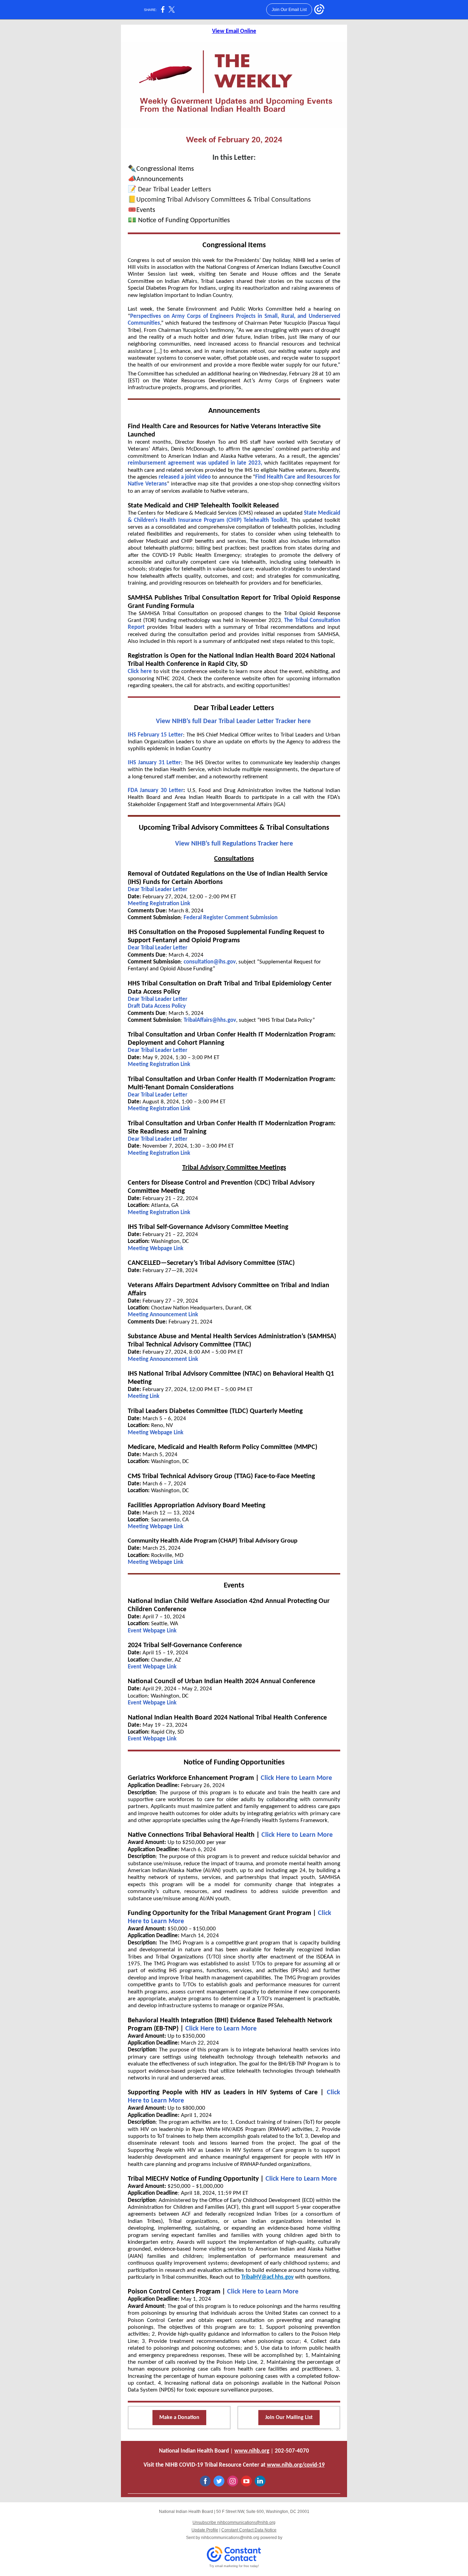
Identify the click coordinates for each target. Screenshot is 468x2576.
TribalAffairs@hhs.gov (210, 1020)
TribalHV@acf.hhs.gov (267, 2277)
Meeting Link (144, 1396)
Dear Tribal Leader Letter (158, 890)
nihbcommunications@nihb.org (230, 2538)
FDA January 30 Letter (156, 790)
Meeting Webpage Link (156, 1249)
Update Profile (205, 2530)
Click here (140, 672)
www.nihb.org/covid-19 (296, 2465)
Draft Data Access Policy (157, 1006)
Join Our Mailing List (289, 2418)
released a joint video (185, 477)
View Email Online (234, 31)
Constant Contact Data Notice (249, 2530)
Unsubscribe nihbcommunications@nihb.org (234, 2523)
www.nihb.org (252, 2451)
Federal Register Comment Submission (231, 918)
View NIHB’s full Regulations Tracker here (234, 844)
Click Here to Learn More (296, 1778)
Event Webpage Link (152, 1631)
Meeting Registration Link (159, 904)
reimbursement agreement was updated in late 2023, (195, 463)
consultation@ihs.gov (210, 962)
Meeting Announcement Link (164, 1315)
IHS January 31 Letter (154, 763)
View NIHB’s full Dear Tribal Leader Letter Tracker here (234, 721)
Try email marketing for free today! (234, 2566)
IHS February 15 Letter (155, 735)
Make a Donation (179, 2418)
